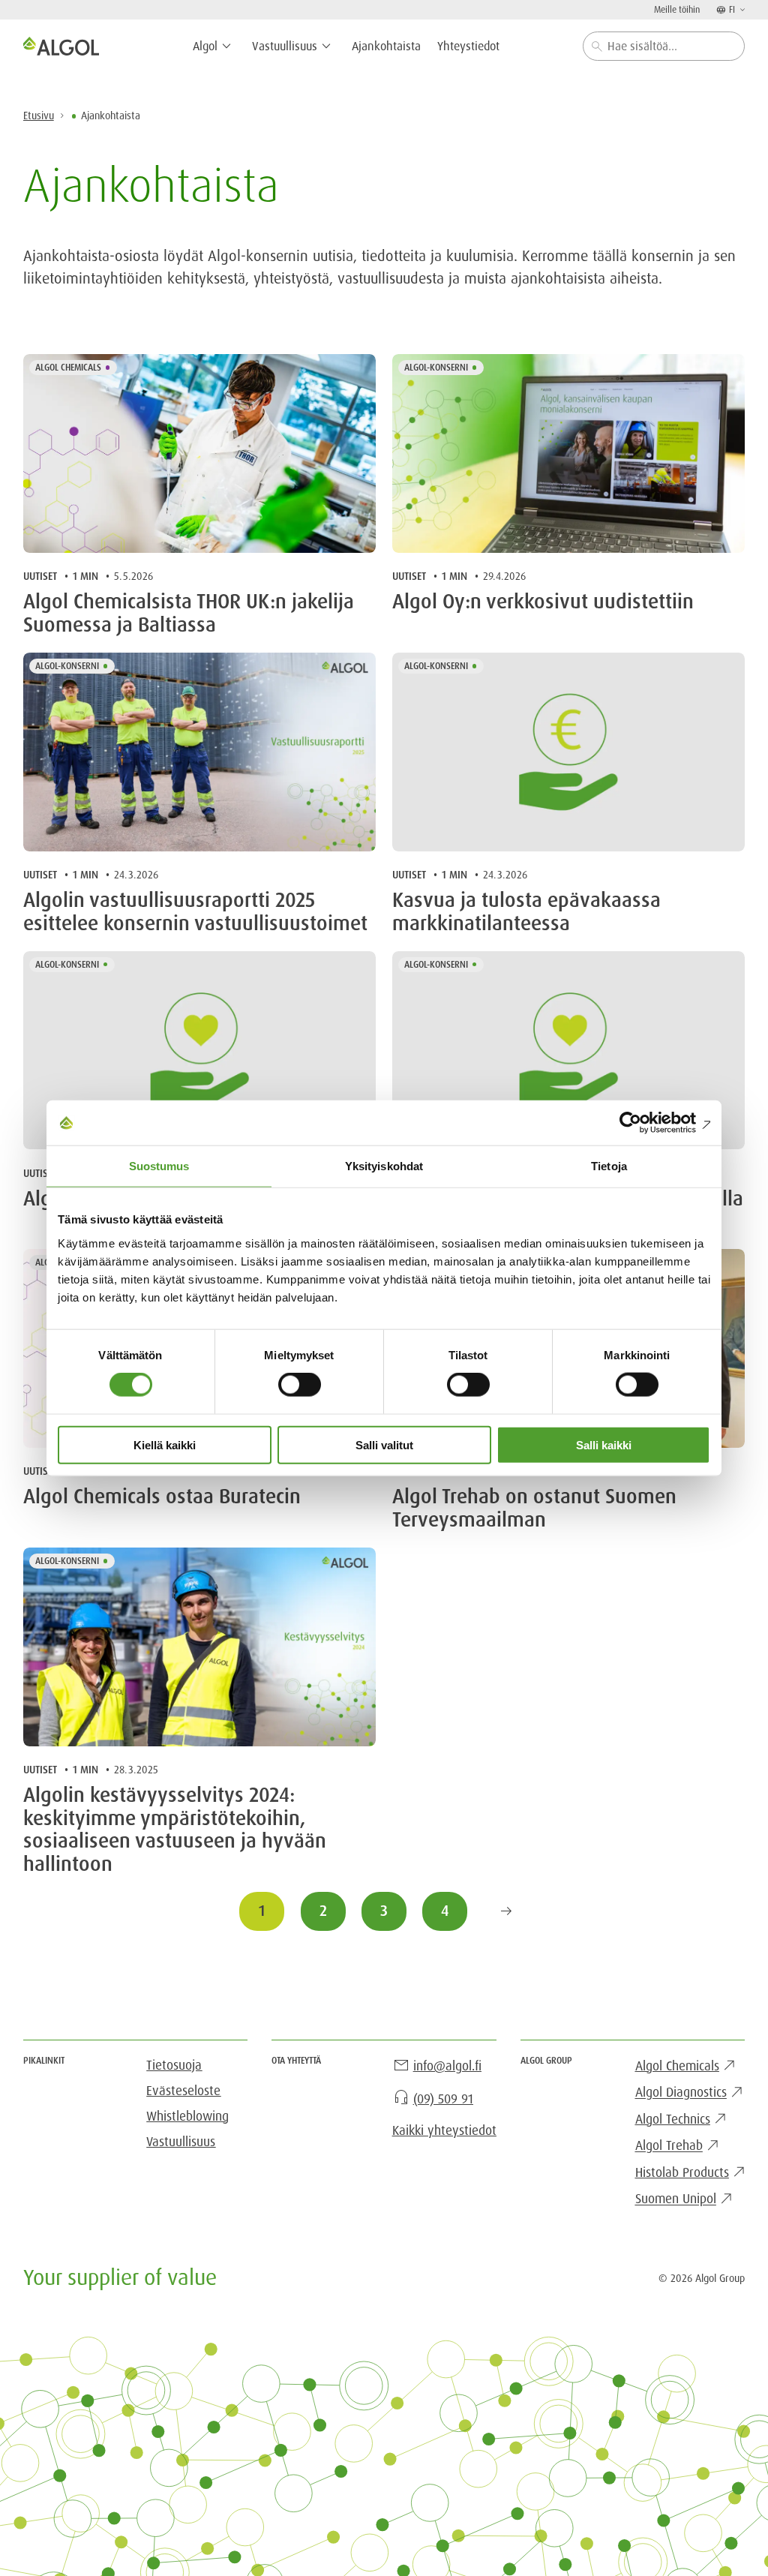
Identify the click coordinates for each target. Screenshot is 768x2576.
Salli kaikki (604, 1444)
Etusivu (39, 116)
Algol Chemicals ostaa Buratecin (162, 1497)
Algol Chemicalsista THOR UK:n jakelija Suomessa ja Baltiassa (189, 613)
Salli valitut (384, 1444)
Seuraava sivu (506, 1911)
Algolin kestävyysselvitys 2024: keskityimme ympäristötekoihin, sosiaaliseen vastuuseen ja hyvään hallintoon (175, 1830)
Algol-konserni (436, 368)
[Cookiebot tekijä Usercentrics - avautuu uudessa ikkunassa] (645, 1123)
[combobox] (664, 46)
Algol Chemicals (68, 368)
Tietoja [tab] (609, 1166)
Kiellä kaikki (165, 1444)
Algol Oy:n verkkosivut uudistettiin (543, 602)
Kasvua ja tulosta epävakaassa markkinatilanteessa (526, 912)
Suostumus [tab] (159, 1166)
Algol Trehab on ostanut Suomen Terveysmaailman (534, 1508)
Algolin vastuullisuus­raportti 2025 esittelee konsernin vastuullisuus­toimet (195, 912)
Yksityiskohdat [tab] (384, 1166)
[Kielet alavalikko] (741, 9)
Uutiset (40, 576)
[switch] (300, 1385)
